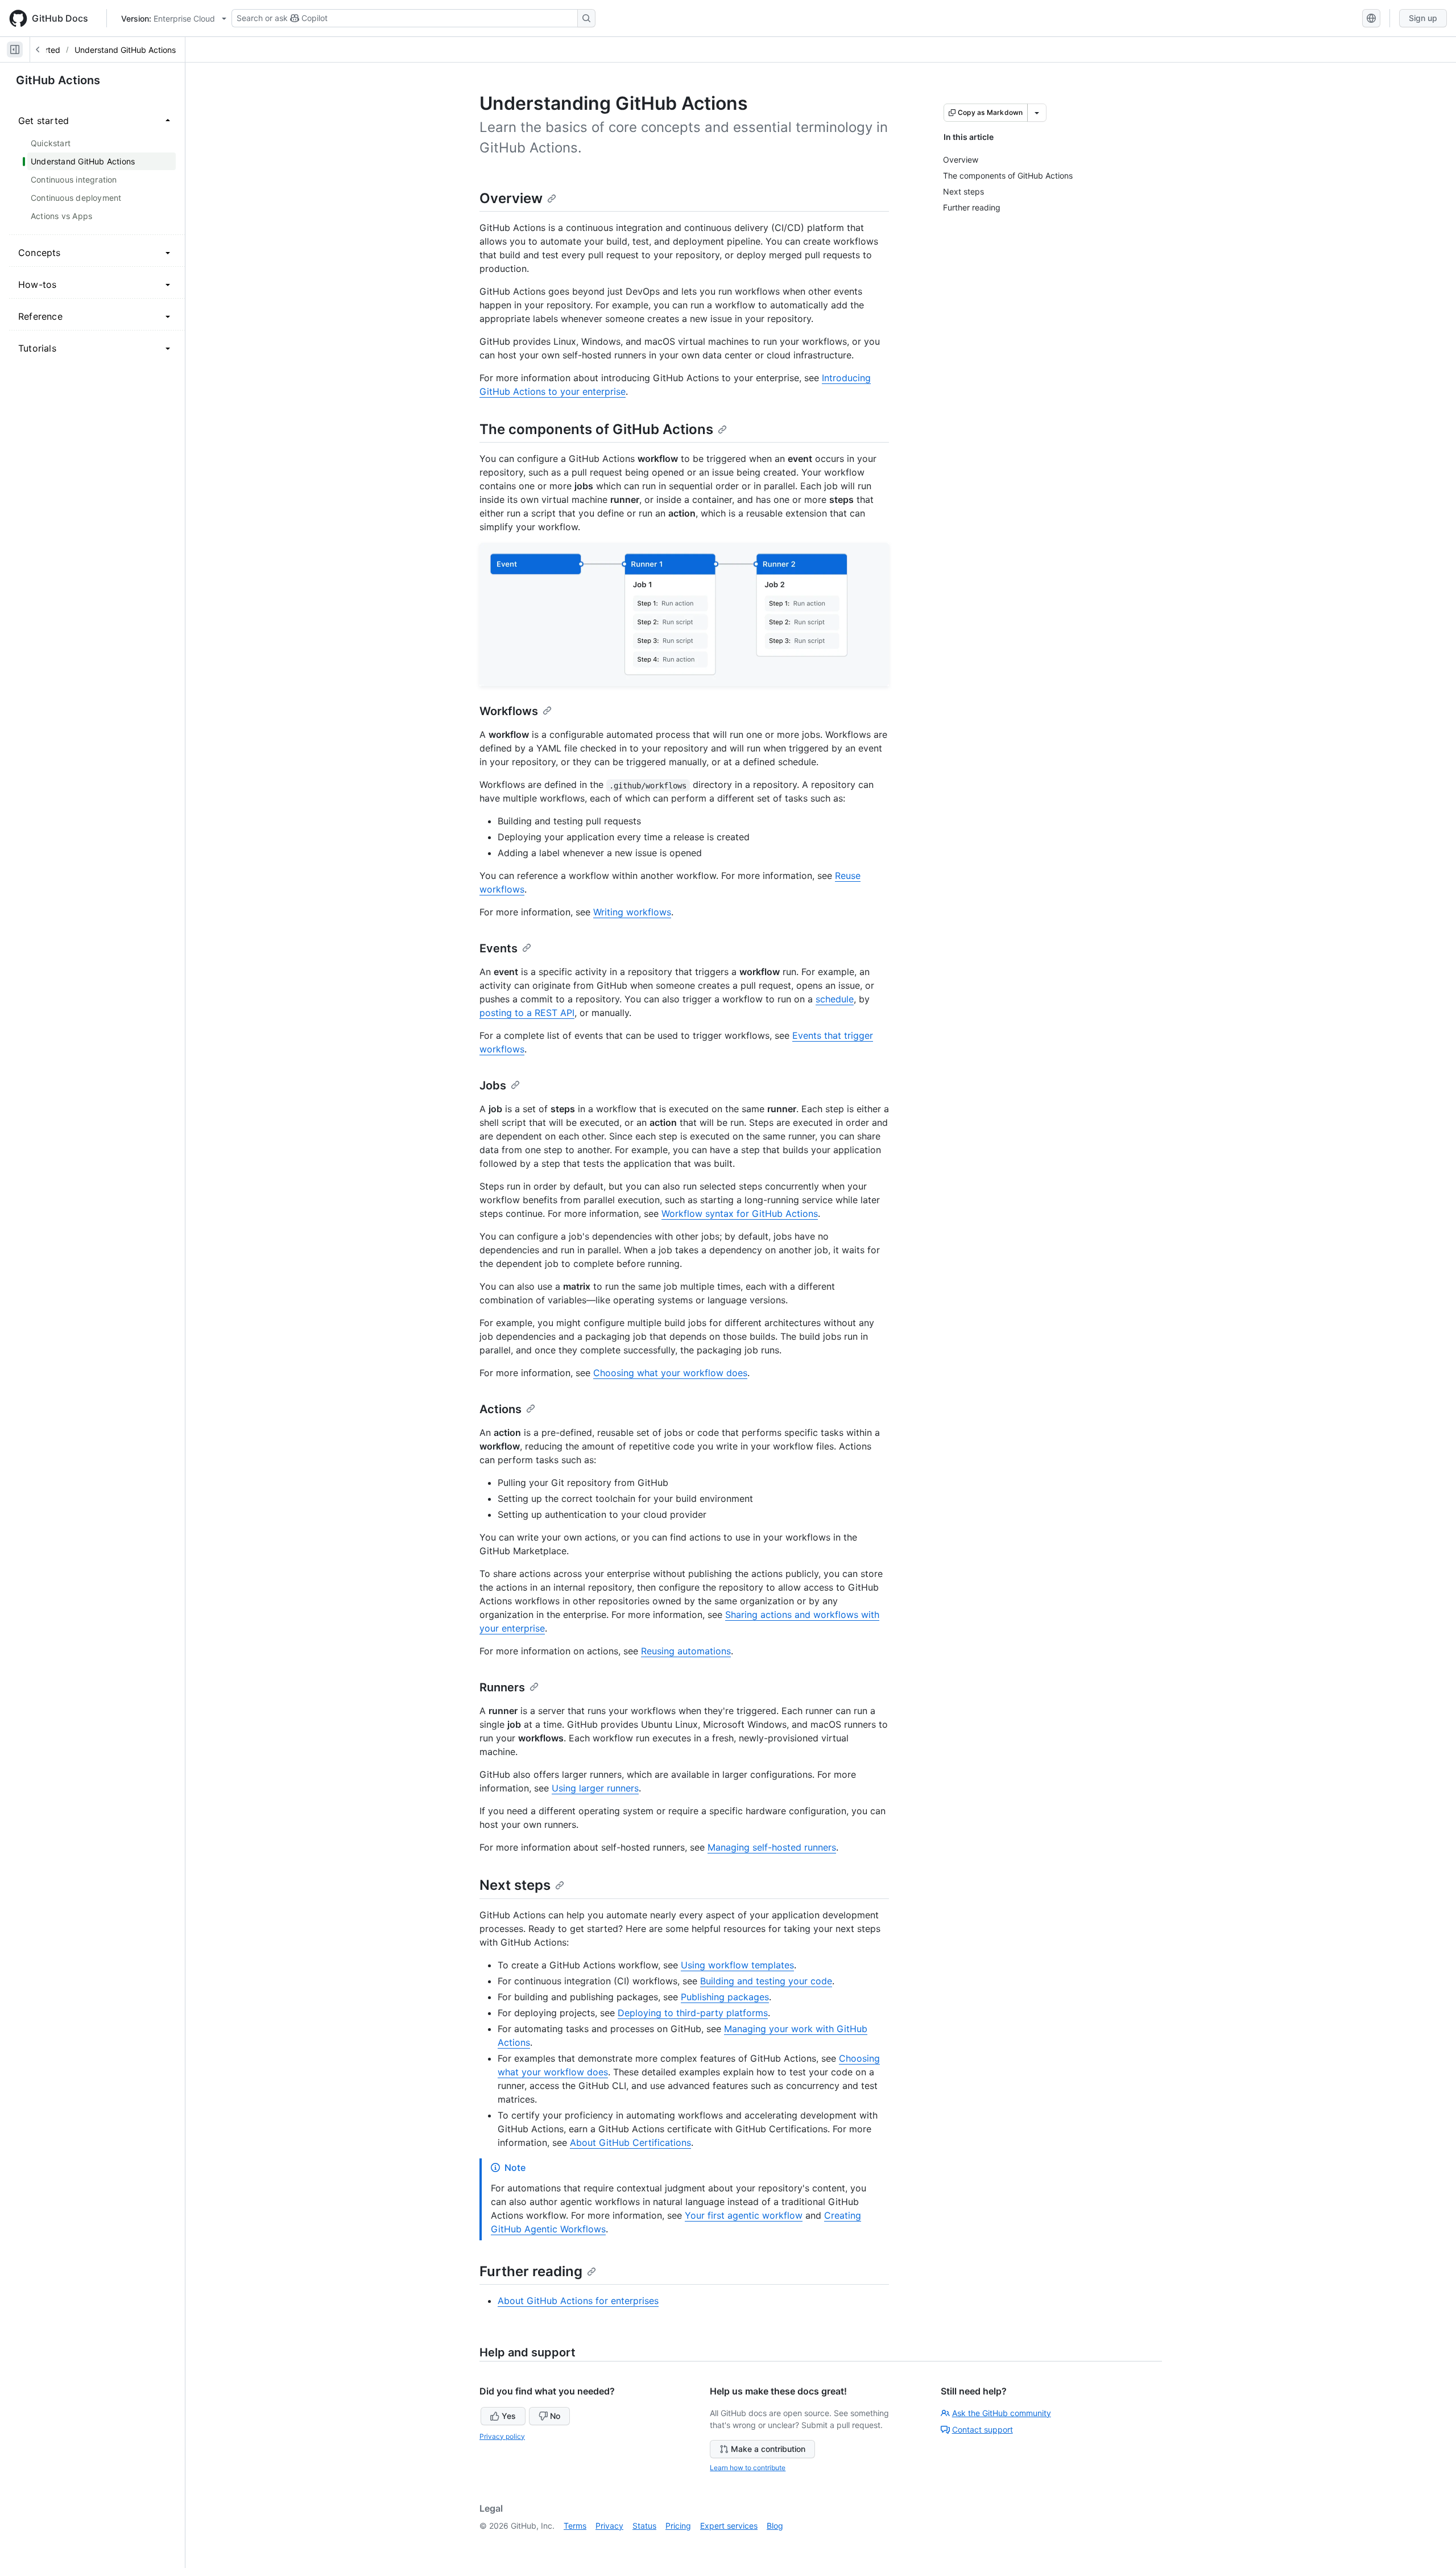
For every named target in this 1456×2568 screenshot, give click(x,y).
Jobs (493, 1085)
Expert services (729, 2526)
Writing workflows (632, 912)
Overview (511, 198)
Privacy (609, 2526)
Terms (575, 2526)
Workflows (509, 711)
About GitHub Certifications (630, 2142)
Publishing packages (725, 1997)
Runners (502, 1687)
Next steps (515, 1885)
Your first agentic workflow (744, 2215)
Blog (775, 2526)
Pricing (678, 2526)
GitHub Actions (58, 80)
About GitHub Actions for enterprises (578, 2301)
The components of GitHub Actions (596, 429)
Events (499, 948)
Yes (509, 2416)
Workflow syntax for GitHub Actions (740, 1213)
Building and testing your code (766, 1981)
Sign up (1423, 18)
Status (644, 2526)
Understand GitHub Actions (125, 50)
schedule (835, 999)
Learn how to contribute (748, 2468)
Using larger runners (595, 1788)
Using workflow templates (737, 1965)
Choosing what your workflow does (670, 1373)
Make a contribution (768, 2449)
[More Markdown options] (1037, 113)
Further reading (531, 2271)
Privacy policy (502, 2436)
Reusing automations (686, 1651)
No (555, 2416)
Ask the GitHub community (1002, 2413)
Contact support (983, 2429)
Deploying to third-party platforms (693, 2013)
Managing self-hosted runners (772, 1847)
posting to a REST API (527, 1013)
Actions (500, 1409)
